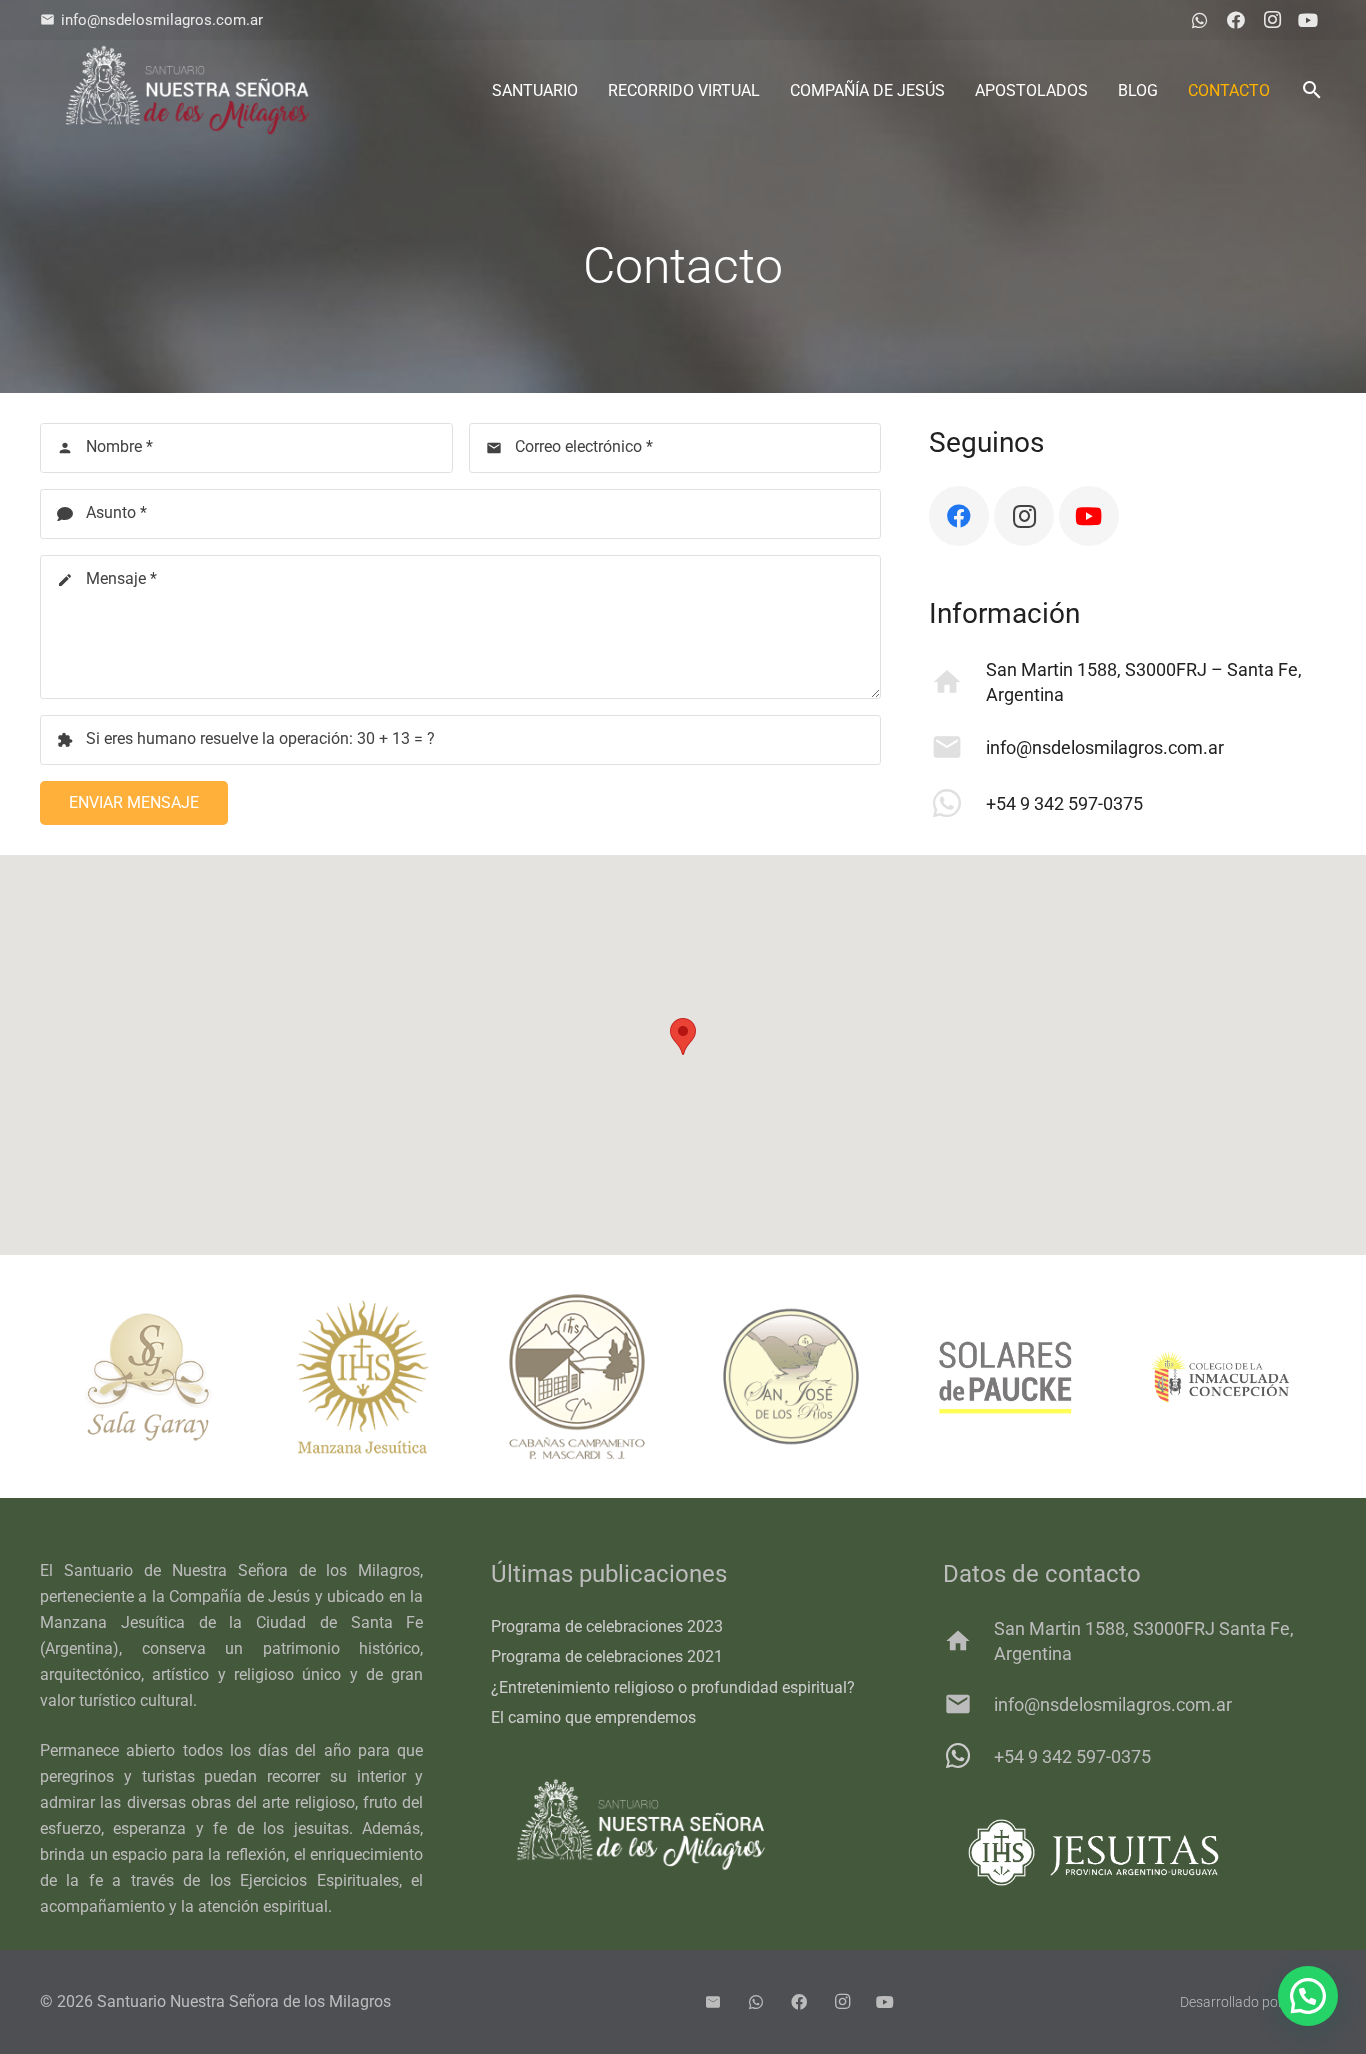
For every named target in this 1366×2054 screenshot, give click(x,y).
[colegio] (1201, 1377)
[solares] (986, 1377)
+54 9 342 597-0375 (1064, 803)
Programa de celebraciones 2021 (607, 1656)
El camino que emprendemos (593, 1717)
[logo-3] (187, 90)
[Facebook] (1236, 20)
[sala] (129, 1377)
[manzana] (343, 1377)
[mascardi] (558, 1376)
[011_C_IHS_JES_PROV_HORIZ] (1134, 1852)
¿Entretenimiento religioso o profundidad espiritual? (673, 1687)
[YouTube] (1308, 20)
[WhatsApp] (1200, 20)
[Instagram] (1272, 20)
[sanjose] (772, 1376)
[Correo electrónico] (713, 2002)
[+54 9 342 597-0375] (957, 803)
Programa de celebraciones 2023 (607, 1626)
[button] (1311, 90)
